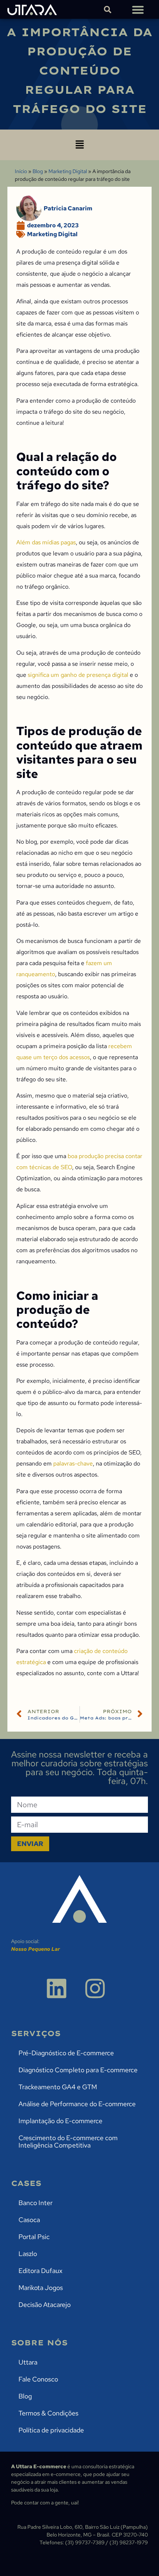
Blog (38, 171)
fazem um (99, 963)
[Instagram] (95, 1988)
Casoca (29, 2220)
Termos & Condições (48, 2413)
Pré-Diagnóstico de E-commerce (66, 2053)
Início (21, 171)
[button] (138, 9)
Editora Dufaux (40, 2271)
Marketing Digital (68, 171)
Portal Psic (34, 2237)
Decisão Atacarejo (45, 2305)
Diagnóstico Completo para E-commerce (78, 2070)
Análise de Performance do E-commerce (77, 2104)
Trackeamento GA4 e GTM (58, 2087)
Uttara (28, 2362)
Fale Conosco (38, 2379)
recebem (120, 1046)
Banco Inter (35, 2203)
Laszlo (28, 2254)
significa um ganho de (57, 675)
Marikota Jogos (41, 2288)
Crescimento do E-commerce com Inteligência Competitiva (68, 2141)
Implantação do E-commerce (60, 2121)
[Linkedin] (57, 1988)
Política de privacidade (51, 2430)
